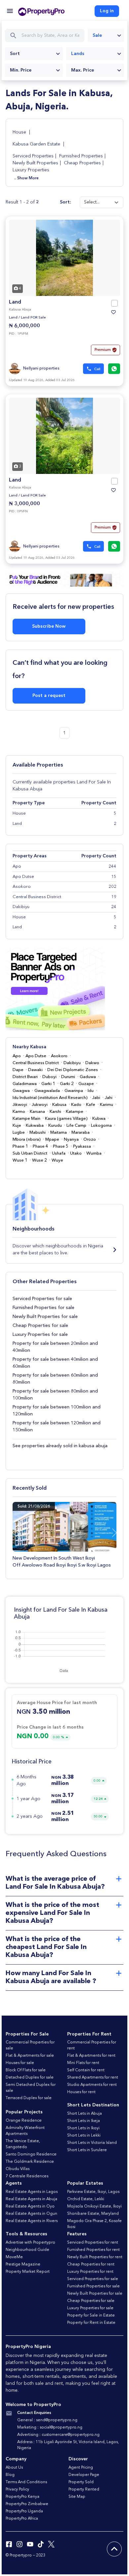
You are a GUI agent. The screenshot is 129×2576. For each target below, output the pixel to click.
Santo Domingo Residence (31, 2154)
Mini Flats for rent (83, 2063)
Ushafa (59, 1153)
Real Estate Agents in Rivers (32, 2221)
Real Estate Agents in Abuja (31, 2199)
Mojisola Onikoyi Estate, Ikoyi (94, 2206)
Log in (107, 11)
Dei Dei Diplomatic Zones (73, 1070)
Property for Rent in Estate (91, 2323)
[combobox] (106, 35)
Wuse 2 (40, 1160)
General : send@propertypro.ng (47, 2420)
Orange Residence (24, 2121)
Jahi (109, 1098)
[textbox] (34, 54)
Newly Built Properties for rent (95, 2257)
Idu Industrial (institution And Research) (50, 1098)
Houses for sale (20, 2063)
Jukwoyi (40, 1105)
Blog (10, 2475)
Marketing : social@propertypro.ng (50, 2428)
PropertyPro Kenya (22, 2497)
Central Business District (36, 1063)
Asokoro (59, 1056)
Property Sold (81, 2482)
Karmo (19, 1112)
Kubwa (99, 1119)
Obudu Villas (18, 2169)
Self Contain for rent (86, 2070)
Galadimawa (25, 1084)
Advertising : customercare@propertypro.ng (58, 2435)
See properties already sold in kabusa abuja (60, 1446)
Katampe (75, 1112)
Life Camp (76, 1126)
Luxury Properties (31, 170)
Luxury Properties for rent (90, 2272)
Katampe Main (26, 1119)
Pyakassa (82, 1146)
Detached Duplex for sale (30, 2078)
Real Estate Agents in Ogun (31, 2214)
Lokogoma (101, 1126)
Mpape (52, 1140)
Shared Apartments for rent (93, 2078)
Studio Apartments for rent (92, 2085)
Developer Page (84, 2475)
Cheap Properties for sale (40, 1326)
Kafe (91, 1105)
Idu (91, 1091)
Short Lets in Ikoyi (83, 2128)
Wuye (57, 1160)
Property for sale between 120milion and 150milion (57, 1427)
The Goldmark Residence (30, 2162)
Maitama (59, 1133)
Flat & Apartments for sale (30, 2056)
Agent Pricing (81, 2468)
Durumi (68, 1077)
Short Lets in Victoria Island (92, 2143)
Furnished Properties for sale (43, 1308)
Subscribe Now (49, 626)
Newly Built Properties (35, 163)
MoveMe (14, 2257)
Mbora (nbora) (27, 1140)
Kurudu (55, 1126)
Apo (17, 1056)
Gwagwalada (47, 1091)
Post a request (49, 696)
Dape (18, 1070)
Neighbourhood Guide (27, 2250)
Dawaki (35, 1070)
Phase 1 (20, 1146)
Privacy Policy (17, 2490)
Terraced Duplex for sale (29, 2098)
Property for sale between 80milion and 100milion (55, 1395)
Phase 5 (61, 1146)
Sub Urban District (30, 1153)
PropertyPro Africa (22, 2519)
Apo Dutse (36, 1056)
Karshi (55, 1112)
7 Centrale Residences (27, 2176)
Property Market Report (28, 2272)
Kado (76, 1105)
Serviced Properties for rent (93, 2243)
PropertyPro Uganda (24, 2511)
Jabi (96, 1098)
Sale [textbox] (97, 35)
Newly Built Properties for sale (45, 1317)
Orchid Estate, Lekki (86, 2199)
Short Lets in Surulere (87, 2150)
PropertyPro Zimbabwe (27, 2504)
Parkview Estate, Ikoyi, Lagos (93, 2192)
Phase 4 (41, 1146)
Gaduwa (88, 1077)
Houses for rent (81, 2092)
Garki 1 (48, 1084)
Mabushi (38, 1133)
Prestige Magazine (23, 2264)
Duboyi (49, 1077)
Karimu (107, 1105)
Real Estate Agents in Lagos (32, 2192)
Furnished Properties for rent (93, 2250)
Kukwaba (35, 1126)
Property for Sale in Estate (91, 2316)
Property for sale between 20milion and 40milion (55, 1347)
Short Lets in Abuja (85, 2114)
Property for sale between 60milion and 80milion (55, 1379)
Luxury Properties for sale (40, 1335)
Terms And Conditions (26, 2482)
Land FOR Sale (33, 318)
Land (15, 302)
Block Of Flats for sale (26, 2070)
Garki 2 (67, 1084)
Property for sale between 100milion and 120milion (57, 1411)
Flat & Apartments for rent (91, 2056)
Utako (76, 1153)
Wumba (94, 1153)
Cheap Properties (82, 163)
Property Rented (84, 2490)
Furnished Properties (81, 156)
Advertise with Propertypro (30, 2243)
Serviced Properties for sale (42, 1299)
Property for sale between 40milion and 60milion (55, 1363)
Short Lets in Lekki (84, 2136)
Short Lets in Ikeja (84, 2121)
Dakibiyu (72, 1063)
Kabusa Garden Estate (36, 144)
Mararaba (81, 1133)
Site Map (77, 2497)
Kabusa (59, 1105)
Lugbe (19, 1133)
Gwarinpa (74, 1091)
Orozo (90, 1140)
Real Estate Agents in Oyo (30, 2206)
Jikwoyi (20, 1105)
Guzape (86, 1084)
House (20, 132)
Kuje (17, 1126)
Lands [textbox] (78, 54)
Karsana (37, 1112)
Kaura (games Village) (66, 1119)
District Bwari (25, 1077)
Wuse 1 (20, 1160)
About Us (14, 2468)
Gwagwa (21, 1091)
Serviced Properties (33, 156)
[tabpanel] (64, 258)
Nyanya (71, 1140)
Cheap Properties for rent (91, 2264)
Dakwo (92, 1063)
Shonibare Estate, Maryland (93, 2214)
